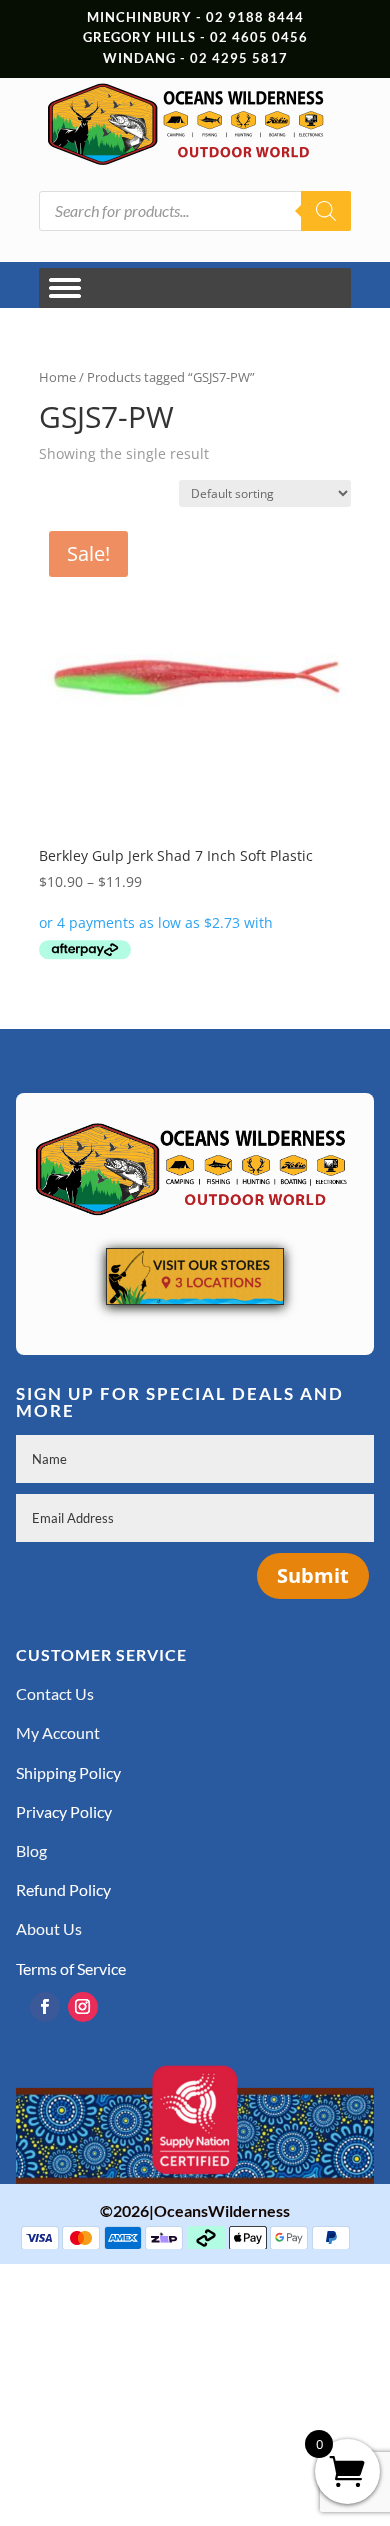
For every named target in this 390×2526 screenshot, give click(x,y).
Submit (313, 1575)
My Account (58, 1732)
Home (57, 377)
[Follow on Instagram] (83, 2007)
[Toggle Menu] (65, 287)
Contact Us (55, 1693)
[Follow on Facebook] (45, 2007)
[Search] (326, 211)
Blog (31, 1850)
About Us (49, 1928)
